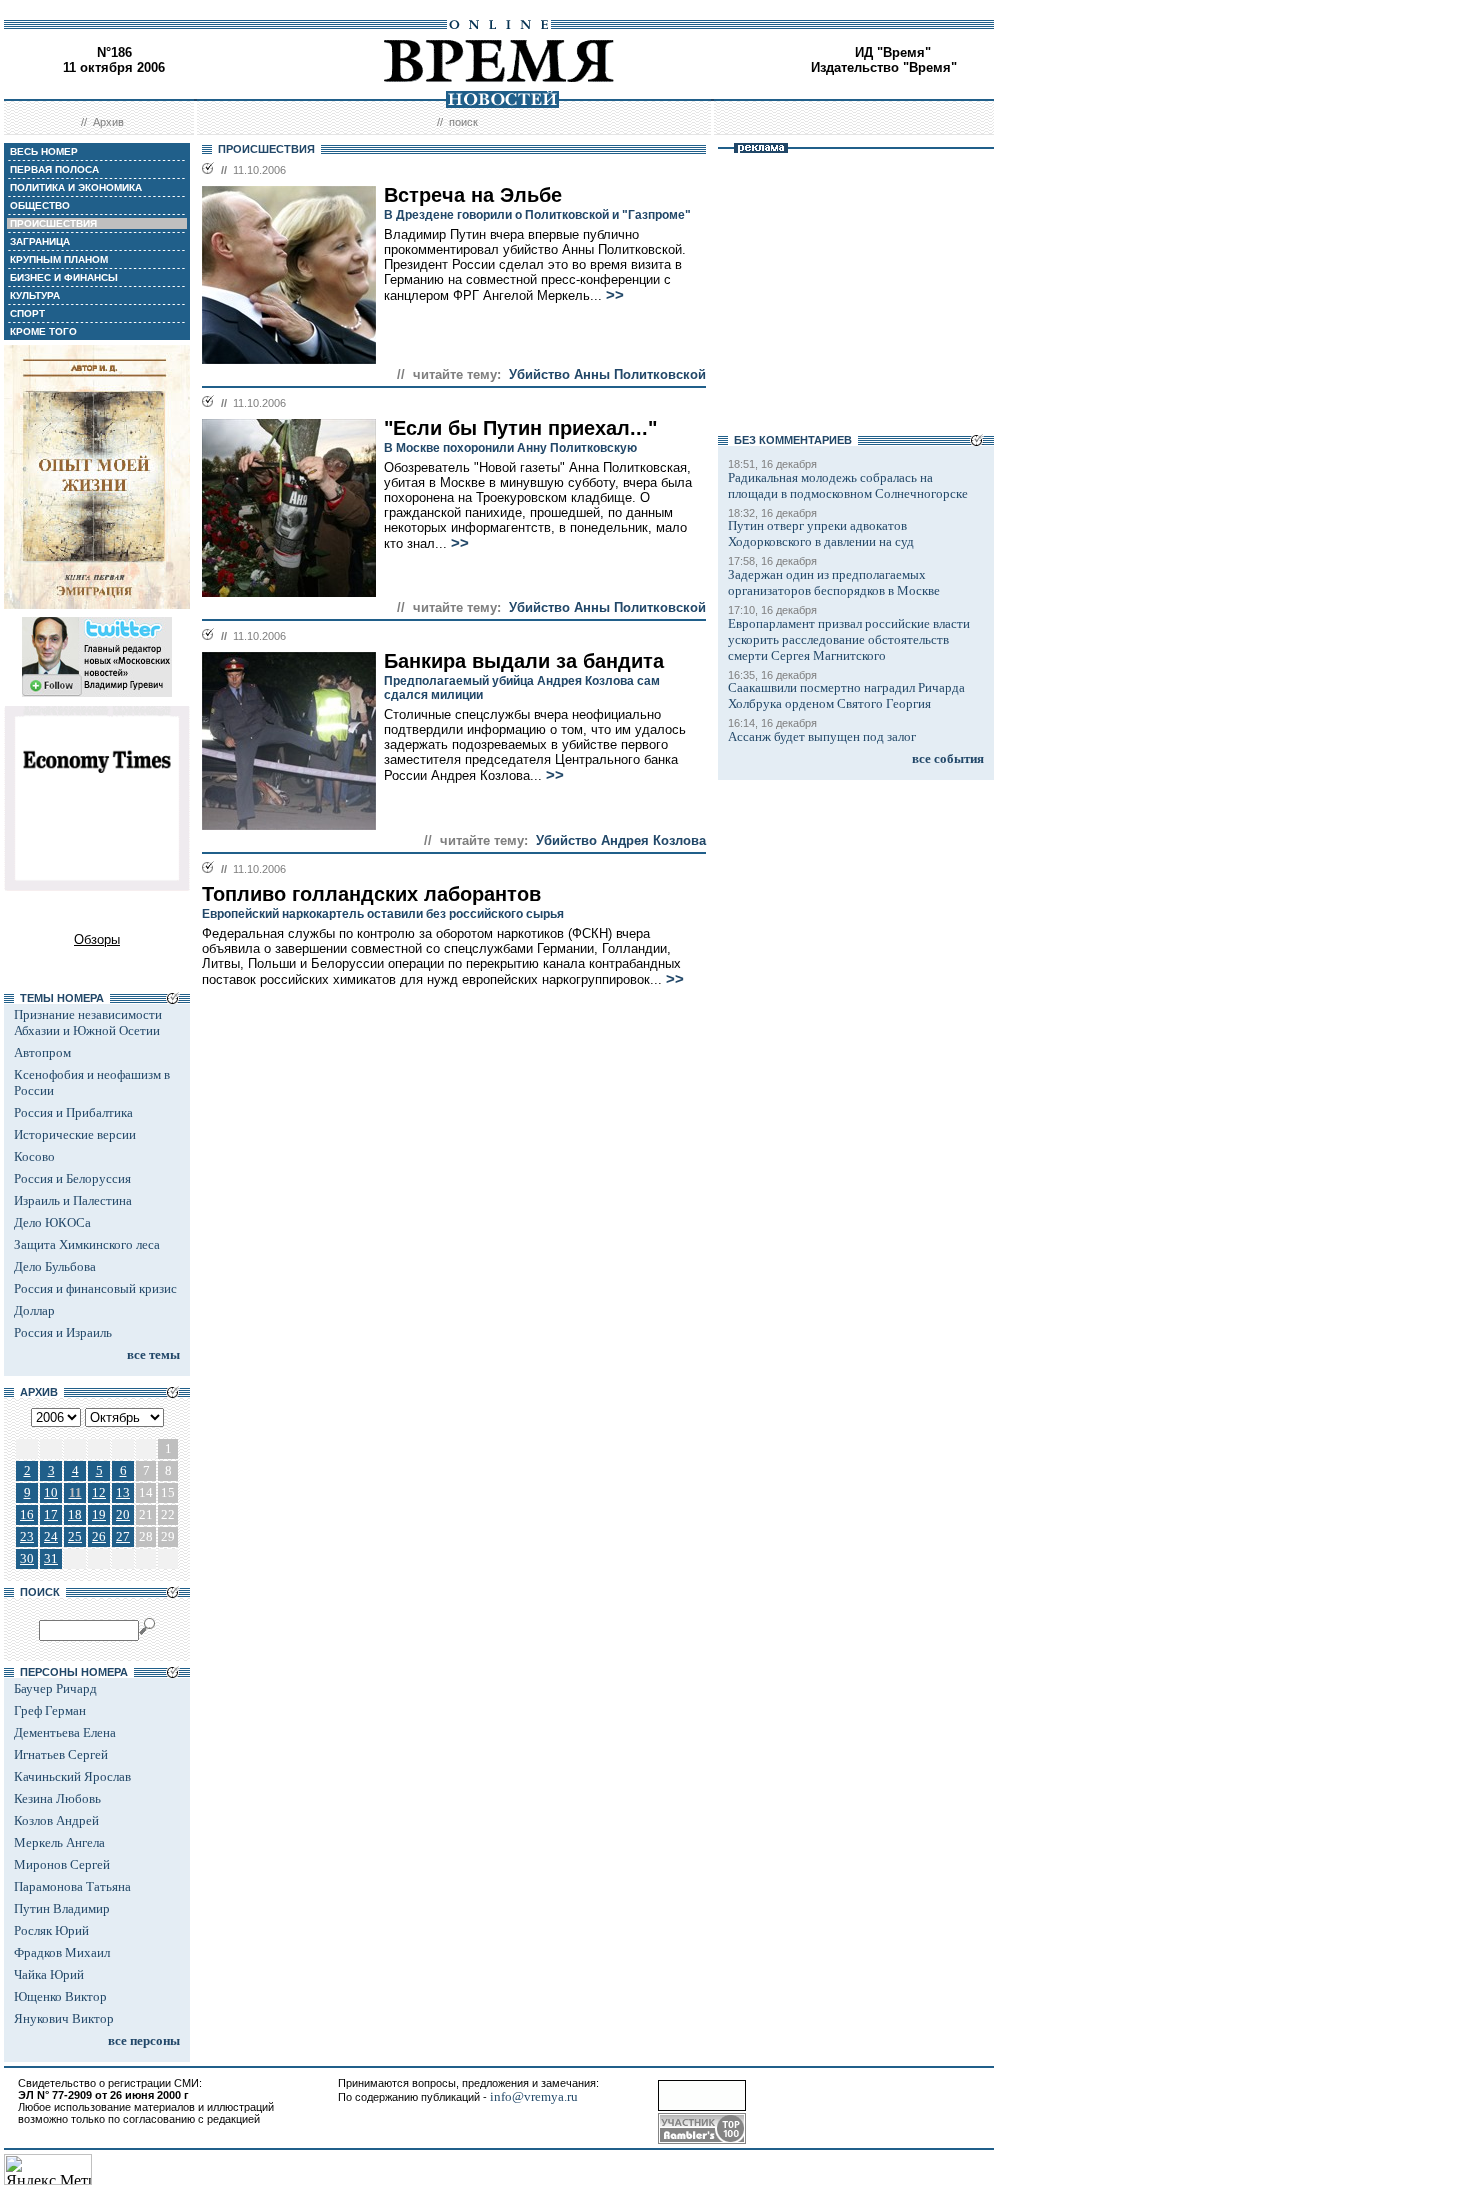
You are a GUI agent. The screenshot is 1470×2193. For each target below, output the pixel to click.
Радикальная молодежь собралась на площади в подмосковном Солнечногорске (848, 485)
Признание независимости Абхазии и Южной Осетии (88, 1022)
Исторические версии (75, 1134)
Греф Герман (50, 1710)
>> (615, 295)
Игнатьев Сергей (61, 1754)
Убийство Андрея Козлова (621, 840)
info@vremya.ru (534, 2096)
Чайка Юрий (49, 1974)
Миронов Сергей (62, 1864)
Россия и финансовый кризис (95, 1288)
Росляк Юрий (51, 1930)
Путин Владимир (62, 1908)
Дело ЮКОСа (52, 1222)
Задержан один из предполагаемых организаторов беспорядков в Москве (834, 582)
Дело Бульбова (55, 1266)
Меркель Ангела (59, 1842)
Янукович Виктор (64, 2018)
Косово (34, 1156)
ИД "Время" (893, 52)
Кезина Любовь (57, 1798)
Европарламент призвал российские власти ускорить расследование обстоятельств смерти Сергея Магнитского (849, 639)
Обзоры (97, 939)
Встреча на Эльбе (473, 195)
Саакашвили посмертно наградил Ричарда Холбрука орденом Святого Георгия (846, 695)
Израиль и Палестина (73, 1200)
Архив (108, 122)
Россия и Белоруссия (72, 1178)
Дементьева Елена (65, 1732)
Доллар (34, 1310)
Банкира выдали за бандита (524, 661)
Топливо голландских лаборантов (371, 894)
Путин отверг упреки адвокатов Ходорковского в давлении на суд (821, 533)
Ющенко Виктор (60, 1996)
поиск (463, 122)
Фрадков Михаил (62, 1952)
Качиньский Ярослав (72, 1776)
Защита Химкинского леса (87, 1244)
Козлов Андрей (56, 1820)
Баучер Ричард (55, 1688)
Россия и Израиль (63, 1332)
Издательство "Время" (884, 67)
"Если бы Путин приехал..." (520, 428)
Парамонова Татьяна (72, 1886)
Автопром (42, 1052)
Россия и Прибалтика (73, 1112)
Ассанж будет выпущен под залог (822, 736)
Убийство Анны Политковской (607, 374)
